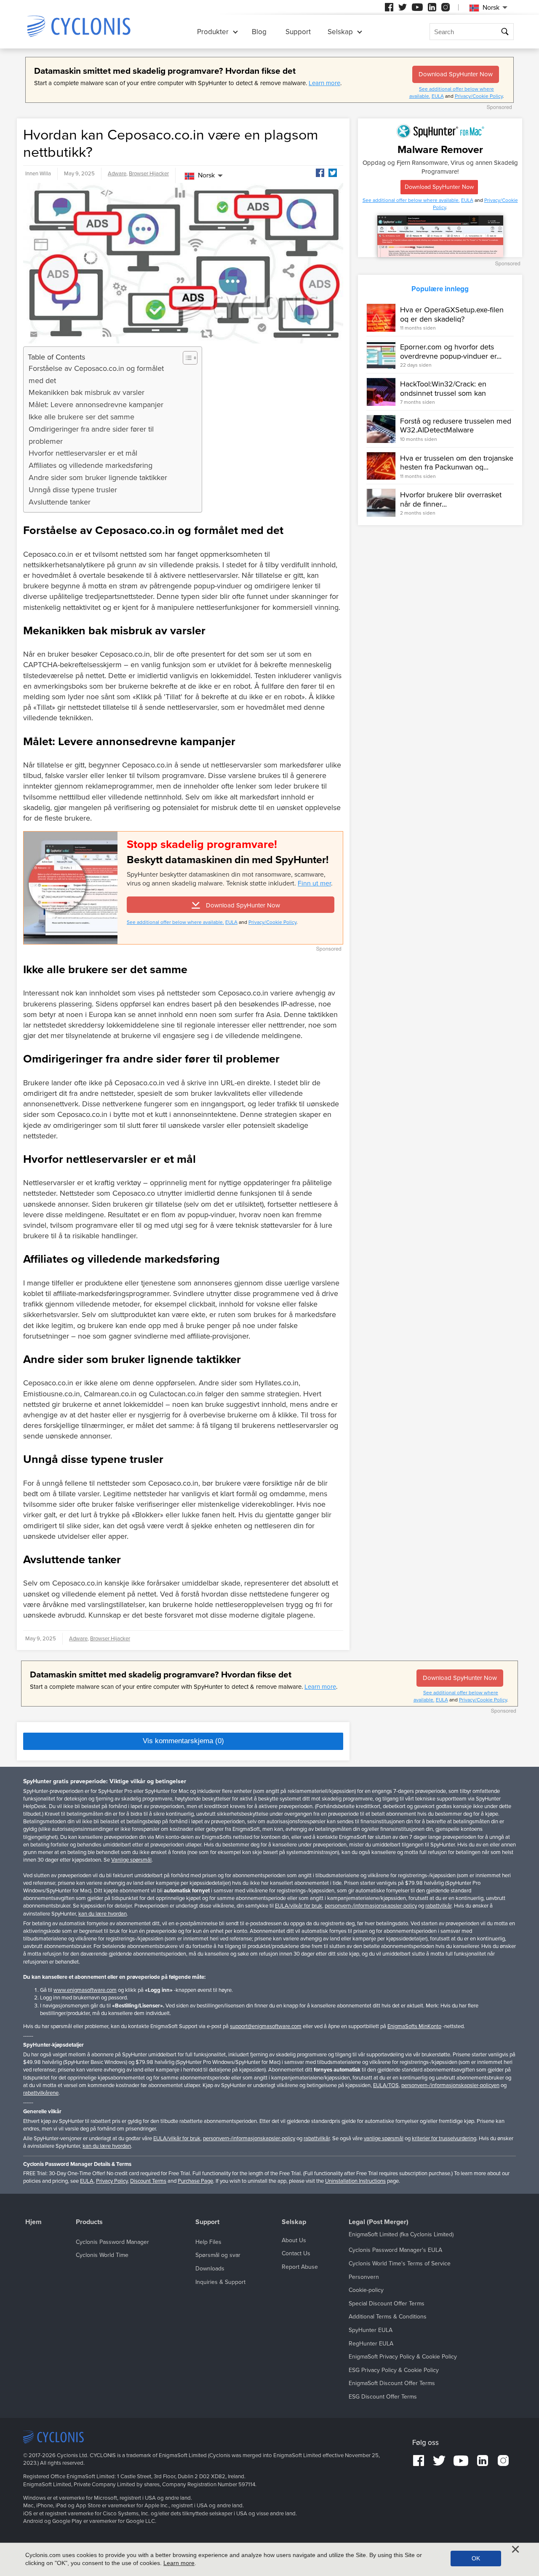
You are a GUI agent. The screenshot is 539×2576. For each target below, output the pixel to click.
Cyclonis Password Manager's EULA (395, 2250)
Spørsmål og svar (218, 2255)
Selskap (340, 32)
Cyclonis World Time (102, 2255)
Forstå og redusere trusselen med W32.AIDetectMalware (456, 426)
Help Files (208, 2242)
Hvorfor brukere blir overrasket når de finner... (451, 499)
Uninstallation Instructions (355, 2181)
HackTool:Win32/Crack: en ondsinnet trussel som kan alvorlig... (443, 393)
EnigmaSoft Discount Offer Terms (392, 2383)
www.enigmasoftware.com (85, 1990)
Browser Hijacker (149, 174)
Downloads (210, 2269)
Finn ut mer (314, 883)
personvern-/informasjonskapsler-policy (371, 1906)
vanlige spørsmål (384, 2139)
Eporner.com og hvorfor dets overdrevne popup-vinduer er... (451, 352)
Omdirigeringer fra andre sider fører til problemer (91, 435)
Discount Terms (148, 2181)
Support (298, 32)
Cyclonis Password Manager (112, 2242)
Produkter (213, 32)
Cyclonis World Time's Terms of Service (400, 2263)
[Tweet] (333, 173)
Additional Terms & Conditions (388, 2317)
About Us (294, 2240)
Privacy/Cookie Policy (479, 96)
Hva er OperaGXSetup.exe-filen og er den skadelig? (452, 314)
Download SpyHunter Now (456, 74)
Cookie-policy (366, 2290)
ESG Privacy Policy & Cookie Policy (394, 2370)
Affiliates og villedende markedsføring (91, 465)
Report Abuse (300, 2267)
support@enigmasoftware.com (266, 2026)
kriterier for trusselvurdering (444, 2139)
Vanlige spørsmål (131, 1860)
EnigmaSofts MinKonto (414, 2026)
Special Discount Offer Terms (387, 2304)
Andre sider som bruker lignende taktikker (98, 478)
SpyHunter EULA (371, 2330)
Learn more (324, 83)
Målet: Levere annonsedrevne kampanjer (96, 405)
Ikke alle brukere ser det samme (81, 417)
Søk (505, 32)
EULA (438, 96)
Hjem (33, 2222)
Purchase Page (195, 2181)
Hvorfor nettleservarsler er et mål (83, 453)
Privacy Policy (112, 2181)
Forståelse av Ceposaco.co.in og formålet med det (96, 374)
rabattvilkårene (41, 2093)
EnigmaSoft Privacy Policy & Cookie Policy (403, 2357)
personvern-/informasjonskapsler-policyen (450, 2085)
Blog (259, 32)
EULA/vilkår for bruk (299, 1906)
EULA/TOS (386, 2085)
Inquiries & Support (220, 2282)
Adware (117, 174)
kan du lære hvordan (103, 1914)
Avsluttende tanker (60, 502)
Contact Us (296, 2253)
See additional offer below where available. (175, 922)
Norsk (206, 175)
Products (89, 2222)
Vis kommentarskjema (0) (183, 1741)
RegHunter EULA (371, 2344)
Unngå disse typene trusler (73, 490)
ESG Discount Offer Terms (383, 2397)
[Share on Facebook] (320, 173)
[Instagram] (446, 7)
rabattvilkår (438, 1906)
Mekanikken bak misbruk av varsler (87, 392)
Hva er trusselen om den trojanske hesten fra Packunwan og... (457, 463)
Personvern (364, 2277)
